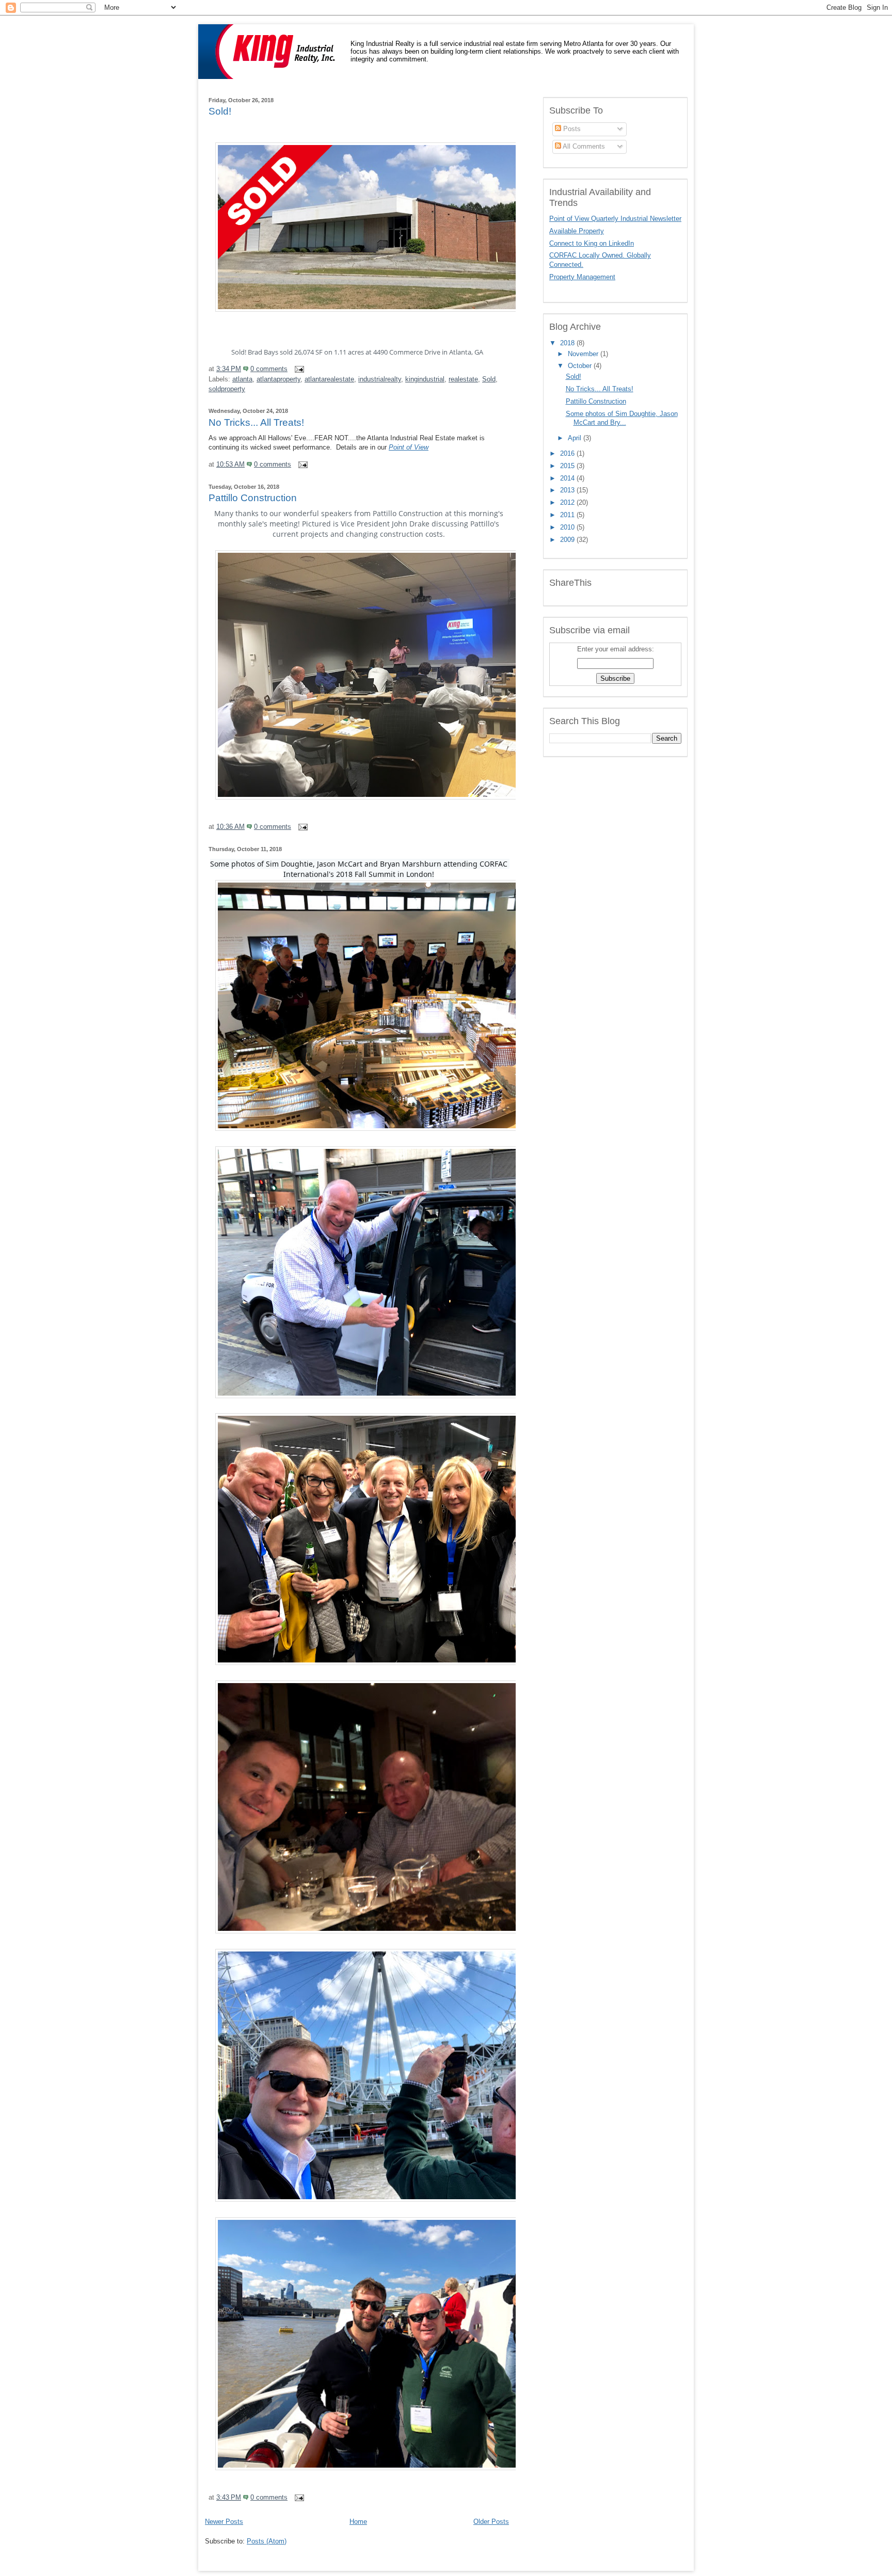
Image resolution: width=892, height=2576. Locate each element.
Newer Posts (224, 2522)
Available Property (577, 231)
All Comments (583, 147)
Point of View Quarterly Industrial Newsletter (615, 219)
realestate (463, 379)
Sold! (220, 111)
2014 (568, 478)
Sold (489, 379)
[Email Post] (298, 369)
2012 (568, 503)
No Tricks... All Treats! (256, 422)
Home (358, 2522)
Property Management (582, 277)
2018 (568, 343)
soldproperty (227, 389)
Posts (571, 129)
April (576, 438)
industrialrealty (380, 379)
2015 (568, 466)
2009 (568, 540)
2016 (568, 454)
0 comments (269, 369)
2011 (568, 515)
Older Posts (491, 2522)
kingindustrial (425, 379)
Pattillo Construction (253, 498)
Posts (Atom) (267, 2541)
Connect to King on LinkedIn (592, 244)
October (581, 366)
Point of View (409, 447)
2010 (568, 527)
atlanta (242, 379)
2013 (568, 490)
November (584, 354)
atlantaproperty (278, 379)
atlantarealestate (329, 379)
